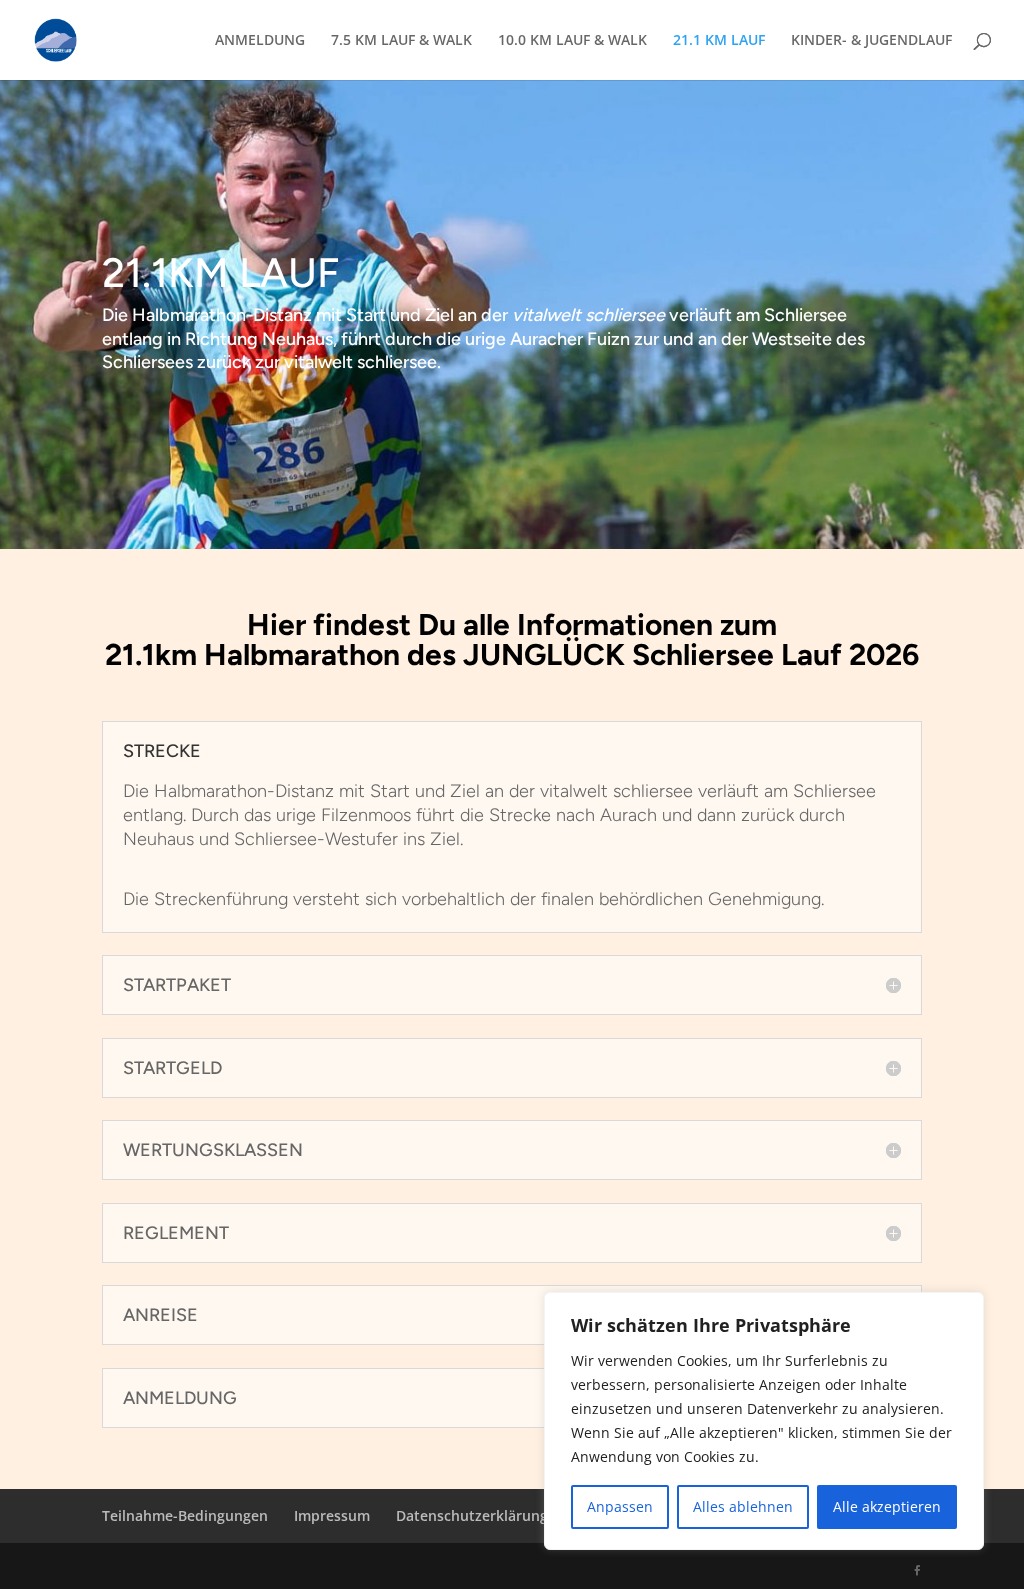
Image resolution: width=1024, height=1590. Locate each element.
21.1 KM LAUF (719, 41)
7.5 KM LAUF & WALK (401, 41)
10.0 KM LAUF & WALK (572, 41)
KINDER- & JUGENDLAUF (871, 41)
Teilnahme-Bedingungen (185, 1515)
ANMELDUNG (260, 41)
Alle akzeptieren (887, 1506)
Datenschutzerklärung (472, 1515)
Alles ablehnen (743, 1506)
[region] (764, 1421)
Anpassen (620, 1506)
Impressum (332, 1515)
